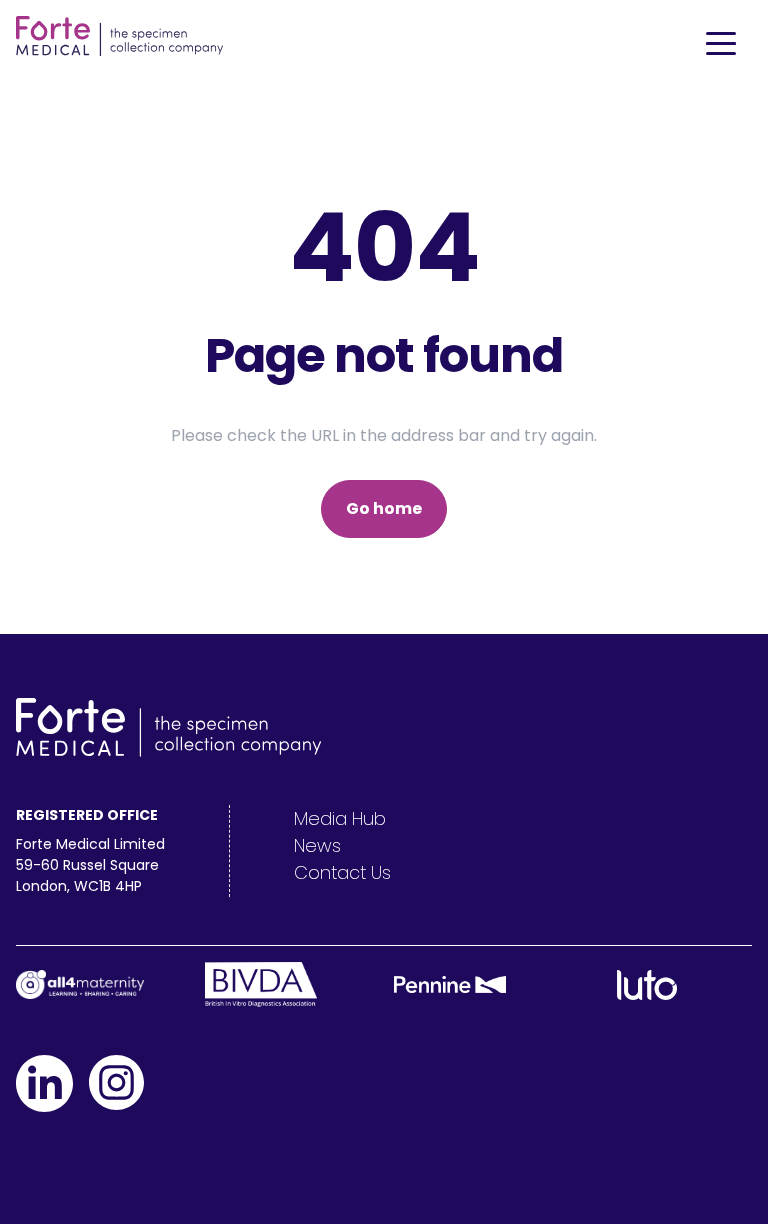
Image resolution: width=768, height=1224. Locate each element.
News (317, 845)
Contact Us (342, 872)
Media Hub (340, 818)
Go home (384, 508)
